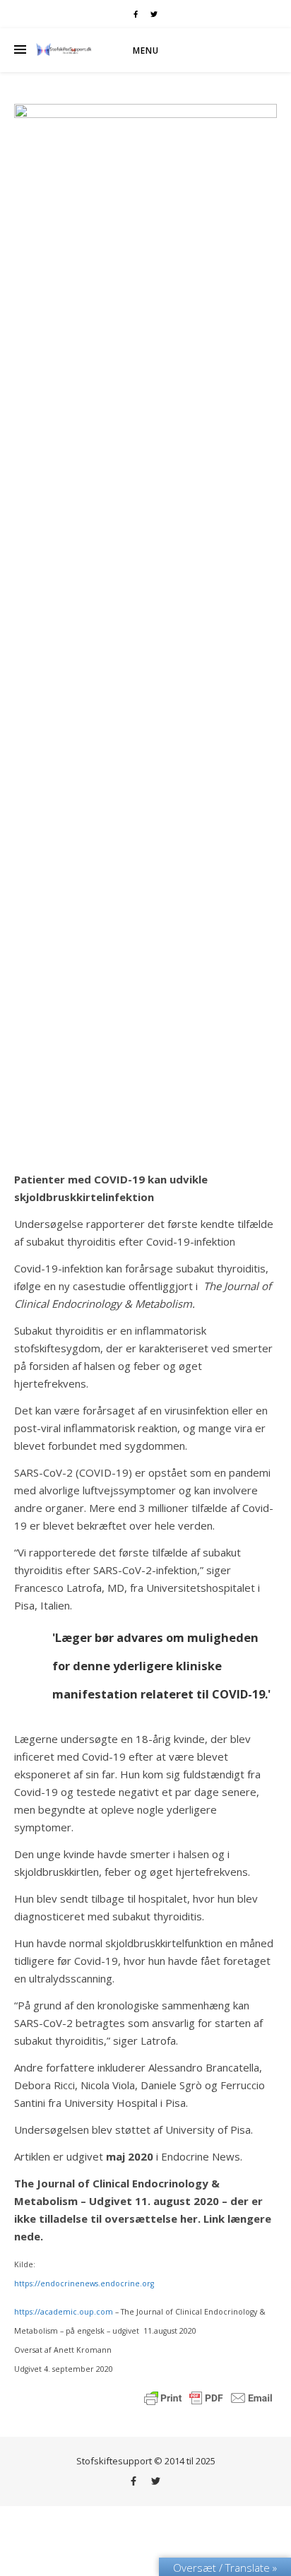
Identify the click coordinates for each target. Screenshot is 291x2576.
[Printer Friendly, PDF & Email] (208, 2397)
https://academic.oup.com (64, 2312)
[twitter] (154, 14)
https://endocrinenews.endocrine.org (84, 2283)
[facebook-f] (137, 14)
